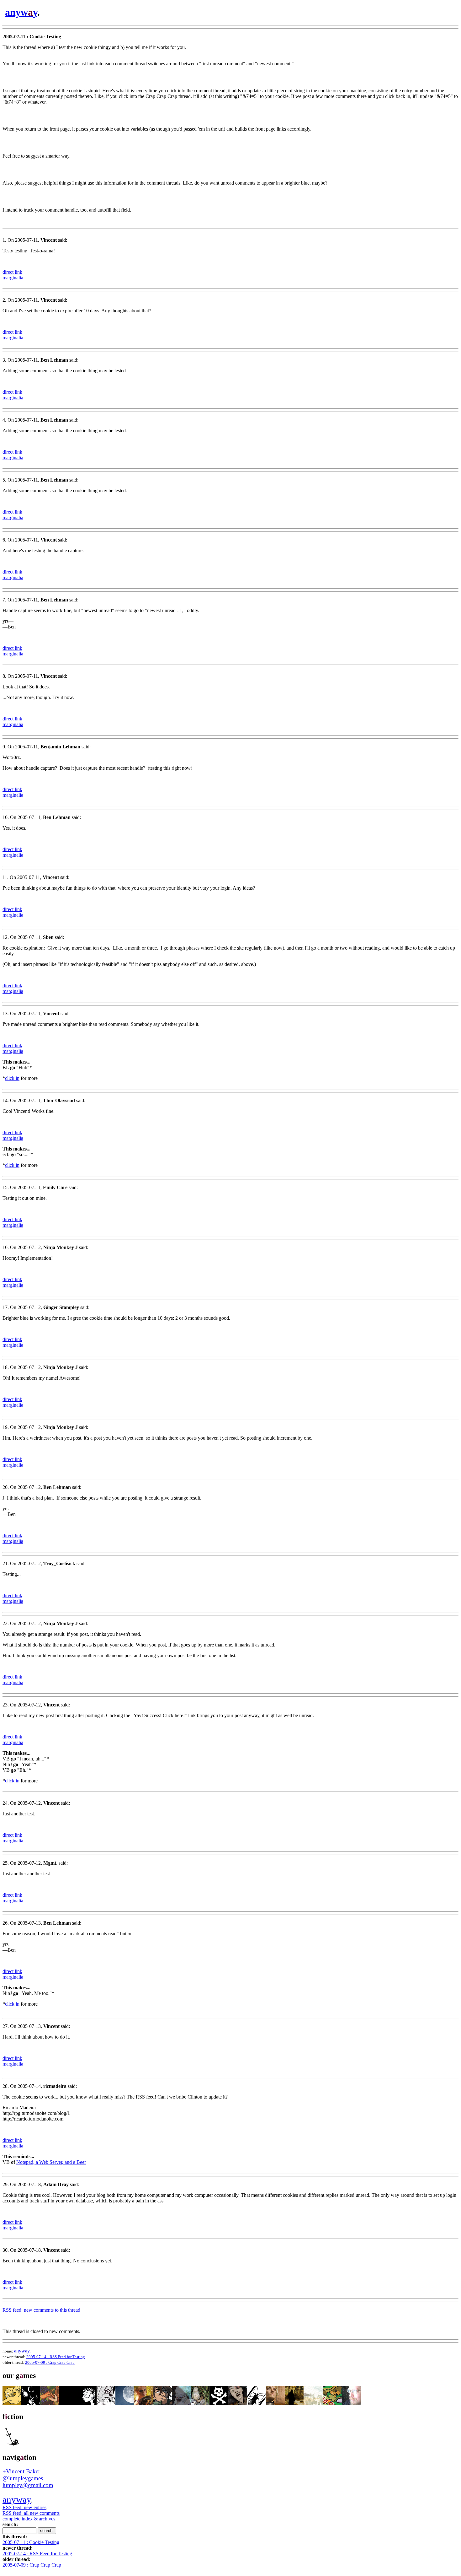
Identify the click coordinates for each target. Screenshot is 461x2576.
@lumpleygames (23, 2478)
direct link (12, 272)
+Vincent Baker (21, 2471)
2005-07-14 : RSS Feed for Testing (56, 2357)
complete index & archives (29, 2519)
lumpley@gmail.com (28, 2485)
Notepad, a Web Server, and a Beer (51, 2162)
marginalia (13, 278)
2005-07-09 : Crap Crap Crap (50, 2362)
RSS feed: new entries (24, 2507)
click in (12, 1078)
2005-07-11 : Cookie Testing (31, 2542)
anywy (21, 12)
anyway (17, 2499)
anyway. (22, 2351)
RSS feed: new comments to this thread (41, 2310)
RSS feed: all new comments (31, 2513)
